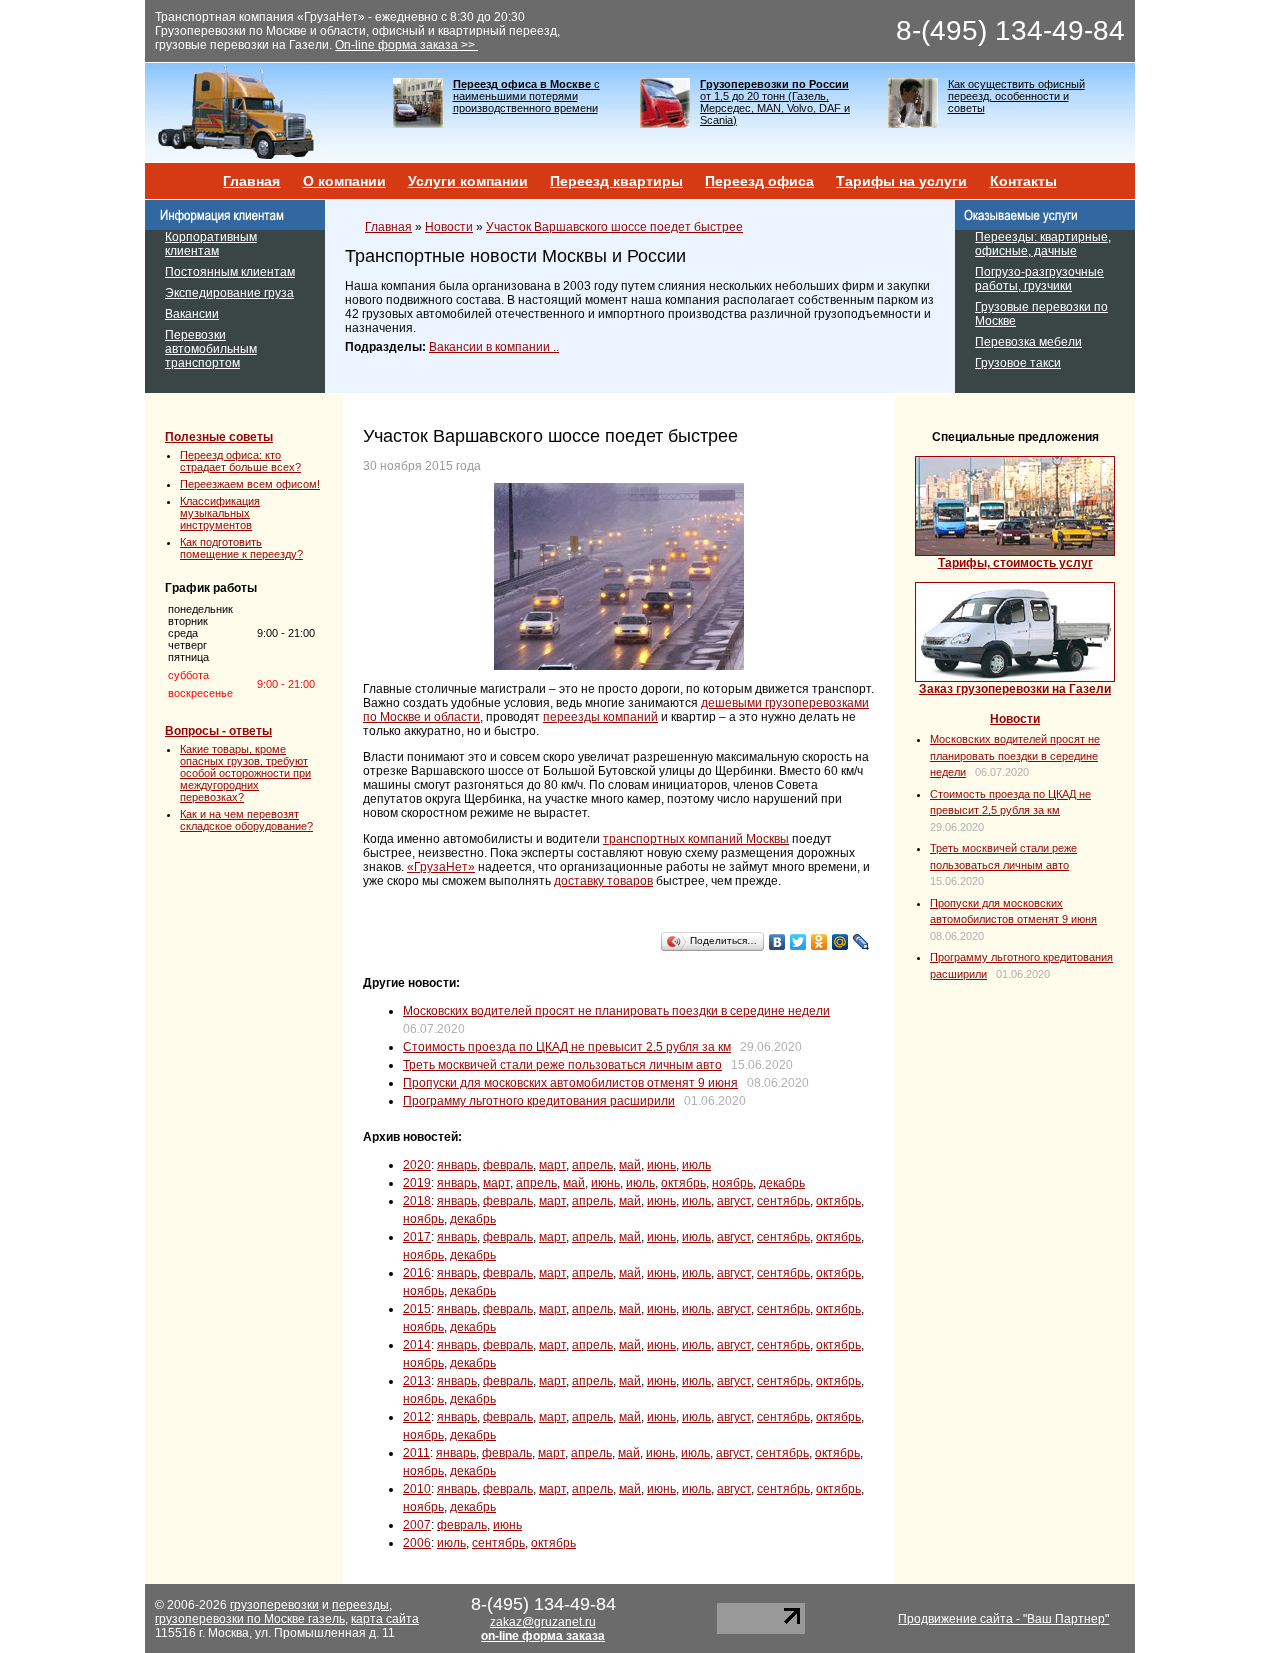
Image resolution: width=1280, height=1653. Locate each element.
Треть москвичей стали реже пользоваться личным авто (562, 1065)
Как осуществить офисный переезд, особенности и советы (1016, 96)
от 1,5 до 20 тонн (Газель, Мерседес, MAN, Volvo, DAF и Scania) (775, 102)
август (734, 1201)
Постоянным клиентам (230, 272)
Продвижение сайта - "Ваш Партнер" (1003, 1619)
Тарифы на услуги (901, 181)
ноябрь (732, 1183)
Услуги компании (468, 181)
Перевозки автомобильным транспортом (211, 349)
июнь (661, 1165)
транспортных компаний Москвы (696, 839)
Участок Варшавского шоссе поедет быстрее (614, 227)
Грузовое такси (1018, 363)
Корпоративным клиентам (211, 244)
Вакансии (192, 314)
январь (457, 1165)
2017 (417, 1237)
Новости (449, 227)
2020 (417, 1165)
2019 (417, 1183)
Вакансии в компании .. (494, 347)
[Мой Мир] (840, 942)
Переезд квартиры (616, 181)
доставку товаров (603, 881)
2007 (417, 1525)
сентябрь (783, 1201)
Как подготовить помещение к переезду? (241, 548)
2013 (417, 1381)
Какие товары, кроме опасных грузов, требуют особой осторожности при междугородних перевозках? (245, 773)
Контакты (1023, 181)
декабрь (782, 1183)
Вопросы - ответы (218, 731)
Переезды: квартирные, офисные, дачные (1043, 244)
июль (696, 1165)
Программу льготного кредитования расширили (539, 1101)
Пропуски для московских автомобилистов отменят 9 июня (570, 1083)
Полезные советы (219, 437)
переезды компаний (600, 717)
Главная (251, 181)
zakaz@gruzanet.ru (543, 1622)
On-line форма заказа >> (406, 45)
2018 (417, 1201)
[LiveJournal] (861, 942)
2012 (417, 1417)
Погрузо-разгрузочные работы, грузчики (1039, 279)
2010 (417, 1489)
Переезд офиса (759, 181)
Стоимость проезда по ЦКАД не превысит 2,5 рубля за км (567, 1047)
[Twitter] (798, 942)
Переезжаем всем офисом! (250, 484)
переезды (360, 1605)
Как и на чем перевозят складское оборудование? (246, 820)
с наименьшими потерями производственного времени (526, 96)
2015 (417, 1309)
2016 (417, 1273)
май (630, 1165)
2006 (417, 1543)
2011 (416, 1453)
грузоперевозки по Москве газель (250, 1619)
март (552, 1165)
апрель (592, 1165)
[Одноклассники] (819, 942)
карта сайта (385, 1619)
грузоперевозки (274, 1605)
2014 (417, 1345)
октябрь (683, 1183)
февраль (508, 1165)
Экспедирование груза (229, 293)
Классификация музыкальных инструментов (220, 513)
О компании (344, 181)
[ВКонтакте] (777, 942)
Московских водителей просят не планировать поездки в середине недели (616, 1011)
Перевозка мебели (1028, 342)
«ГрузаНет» (441, 867)
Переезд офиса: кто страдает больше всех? (240, 461)
